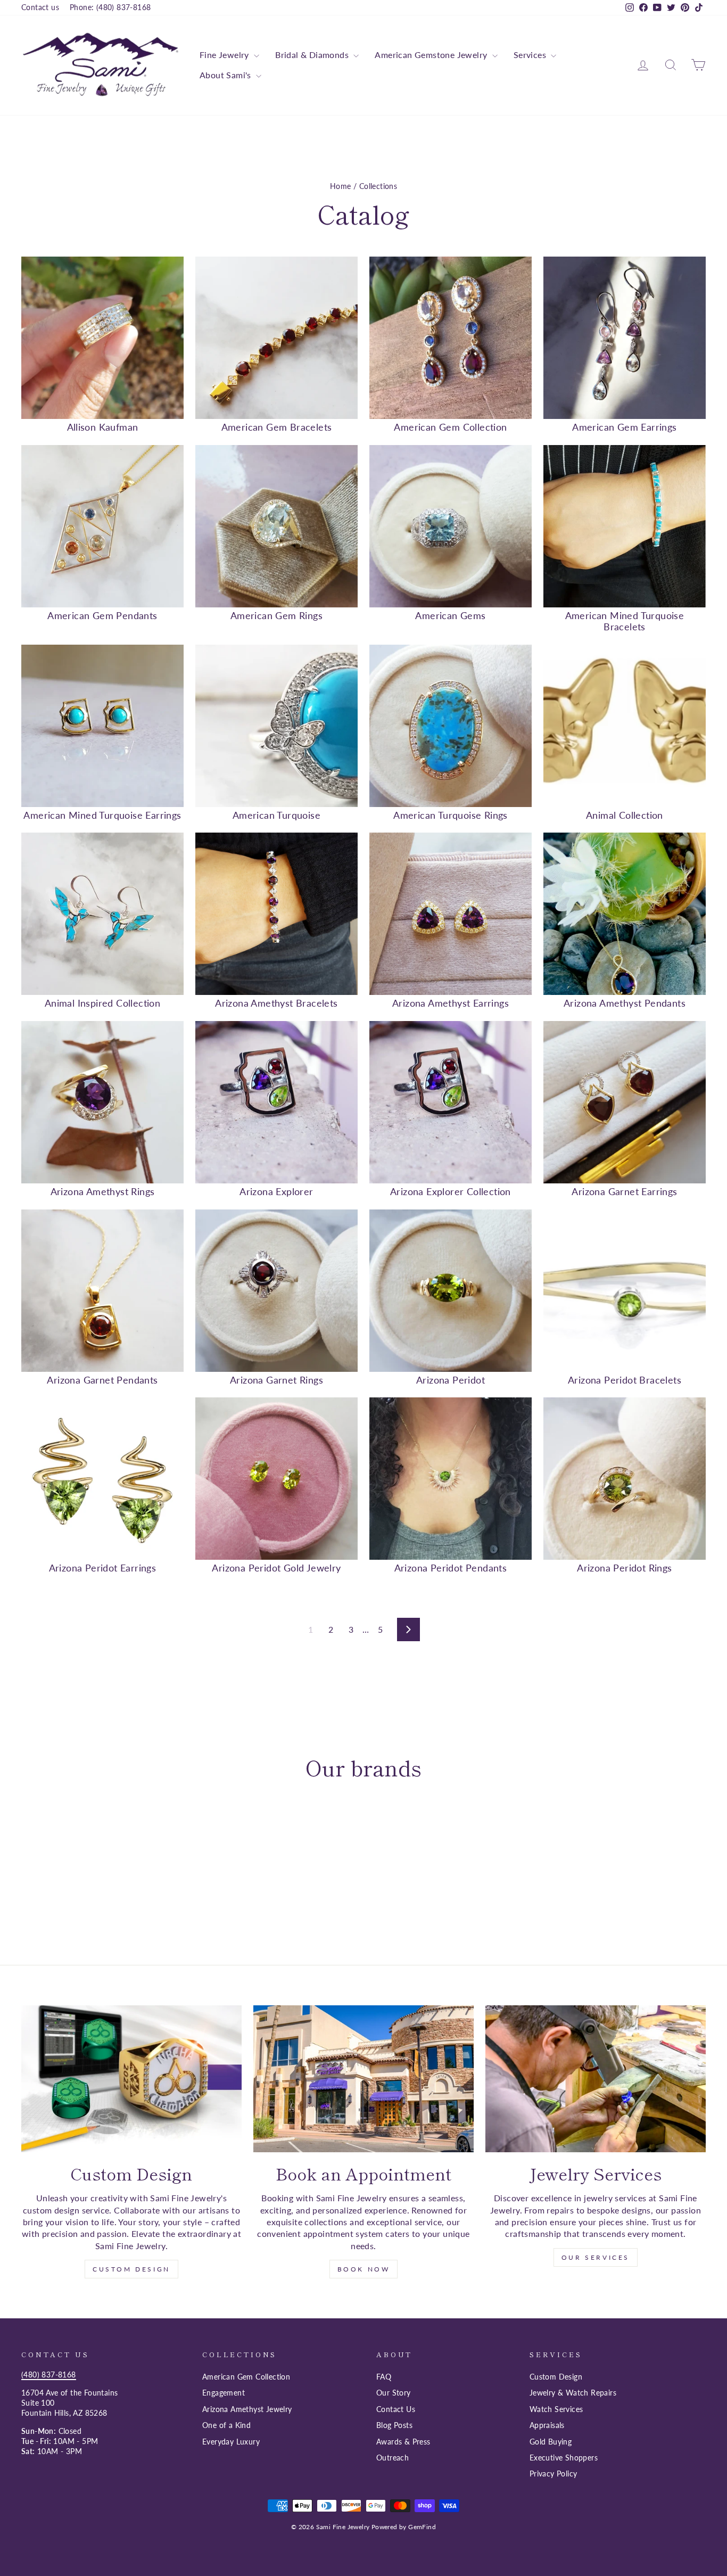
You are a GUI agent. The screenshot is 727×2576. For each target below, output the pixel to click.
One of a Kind (226, 2425)
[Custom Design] (131, 2079)
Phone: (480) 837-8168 (110, 7)
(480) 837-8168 (49, 2375)
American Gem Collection (246, 2377)
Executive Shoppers (564, 2458)
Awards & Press (403, 2442)
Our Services (596, 2257)
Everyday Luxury (231, 2442)
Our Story (394, 2393)
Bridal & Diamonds (313, 55)
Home (341, 186)
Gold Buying (551, 2442)
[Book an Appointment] (363, 2079)
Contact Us (396, 2409)
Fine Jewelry (225, 55)
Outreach (393, 2458)
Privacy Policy (553, 2474)
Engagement (224, 2393)
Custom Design (131, 2269)
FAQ (384, 2377)
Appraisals (547, 2425)
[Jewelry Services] (596, 2079)
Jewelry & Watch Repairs (573, 2393)
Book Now (364, 2269)
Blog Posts (394, 2425)
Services (531, 55)
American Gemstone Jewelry (432, 55)
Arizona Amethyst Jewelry (247, 2409)
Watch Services (556, 2409)
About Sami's (226, 75)
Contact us (40, 7)
